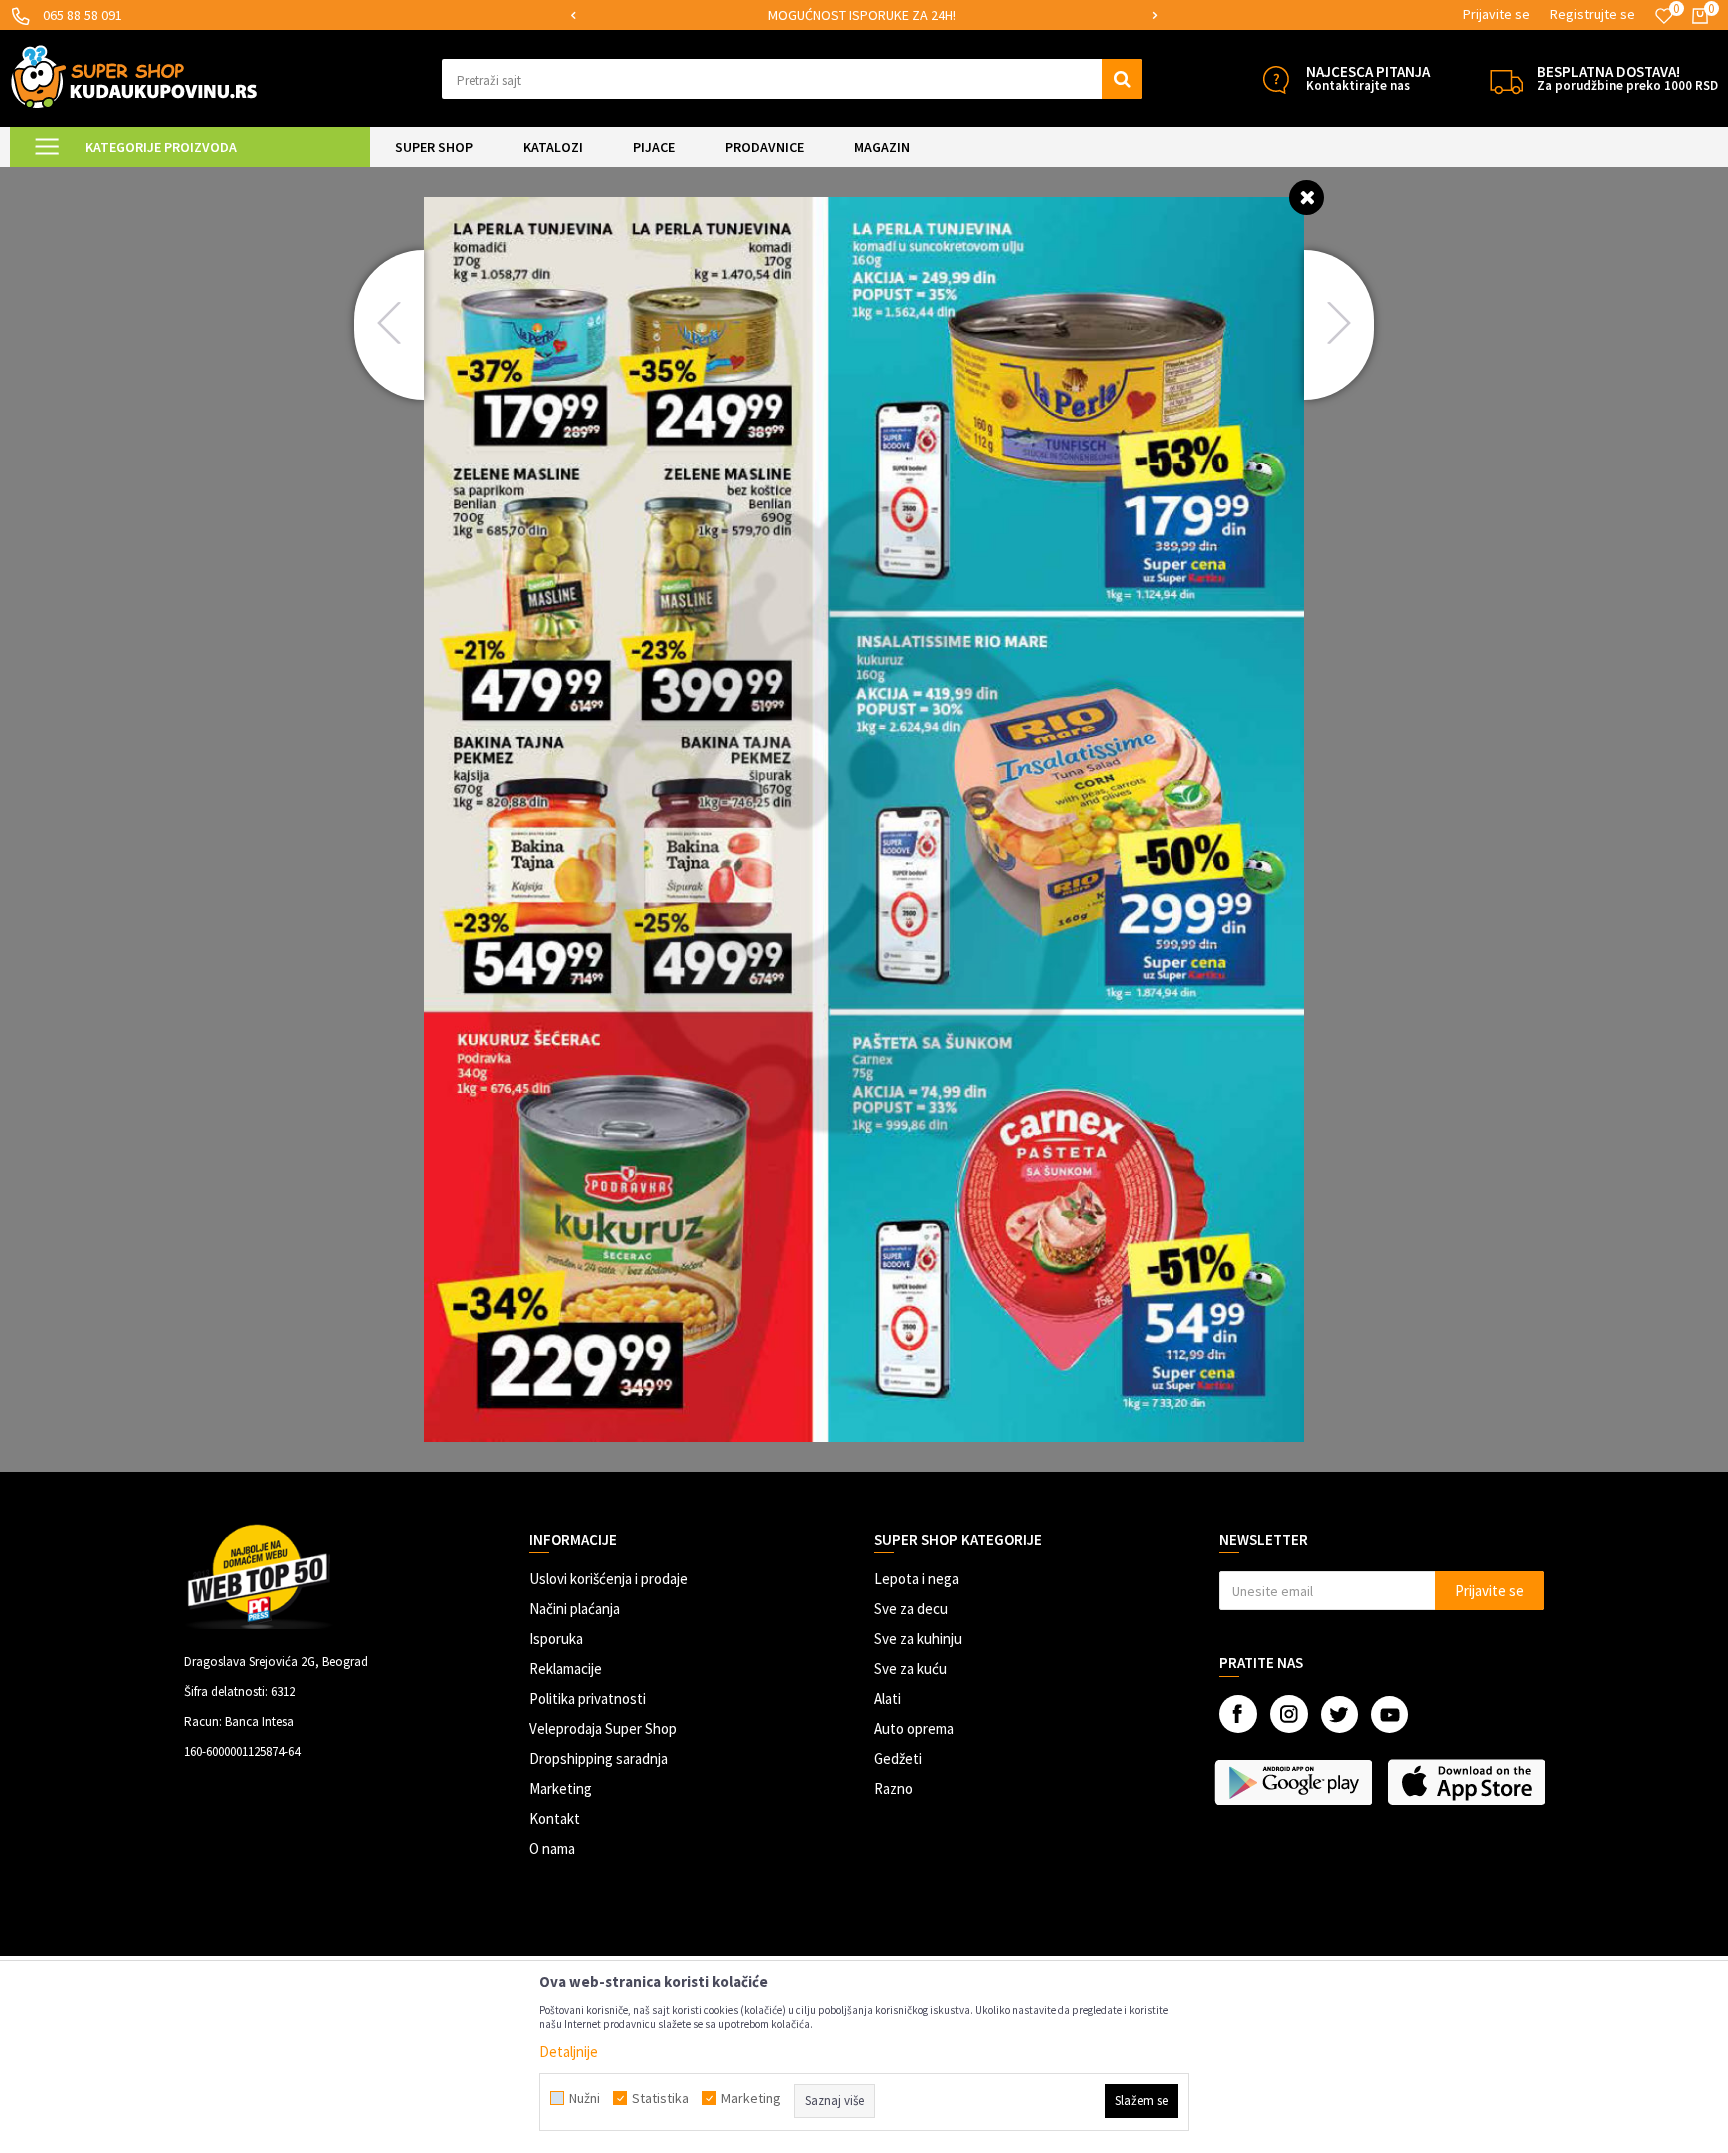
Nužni (584, 2098)
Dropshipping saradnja (598, 1758)
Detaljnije (568, 2051)
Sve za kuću (910, 1668)
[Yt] (1389, 1714)
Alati (887, 1698)
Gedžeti (898, 1758)
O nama (552, 1848)
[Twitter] (1339, 1714)
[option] (864, 15)
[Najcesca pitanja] (1275, 79)
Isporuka (556, 1638)
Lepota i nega (916, 1578)
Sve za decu (911, 1608)
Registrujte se (1592, 14)
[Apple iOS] (1468, 1782)
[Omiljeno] (1664, 16)
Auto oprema (914, 1728)
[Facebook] (1238, 1714)
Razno (893, 1788)
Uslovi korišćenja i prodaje (608, 1578)
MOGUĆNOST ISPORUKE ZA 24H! (862, 15)
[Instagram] (1289, 1714)
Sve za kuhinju (918, 1638)
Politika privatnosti (587, 1698)
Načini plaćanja (574, 1608)
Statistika (660, 2098)
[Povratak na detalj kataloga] (1306, 196)
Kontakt (554, 1818)
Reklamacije (565, 1668)
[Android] (1295, 1782)
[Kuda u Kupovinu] (134, 76)
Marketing (560, 1788)
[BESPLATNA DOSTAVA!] (1506, 79)
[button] (792, 79)
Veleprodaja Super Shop (603, 1728)
